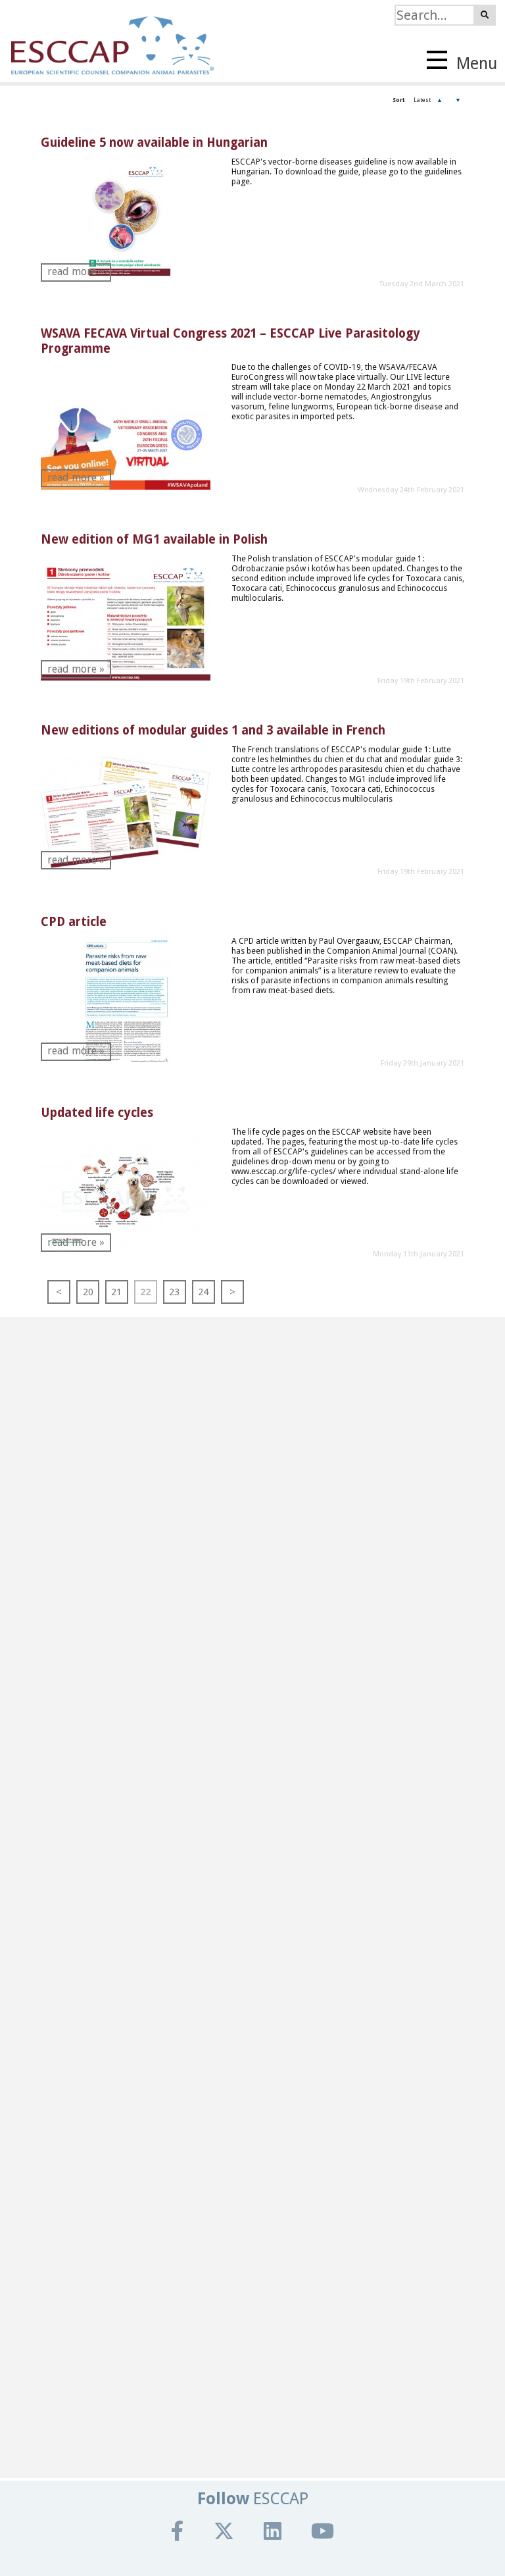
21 (116, 1292)
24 (203, 1292)
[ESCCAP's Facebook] (178, 2531)
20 (88, 1292)
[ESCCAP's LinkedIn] (273, 2531)
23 (174, 1292)
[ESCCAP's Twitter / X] (224, 2531)
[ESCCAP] (107, 41)
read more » (76, 271)
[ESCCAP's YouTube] (323, 2531)
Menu (475, 64)
